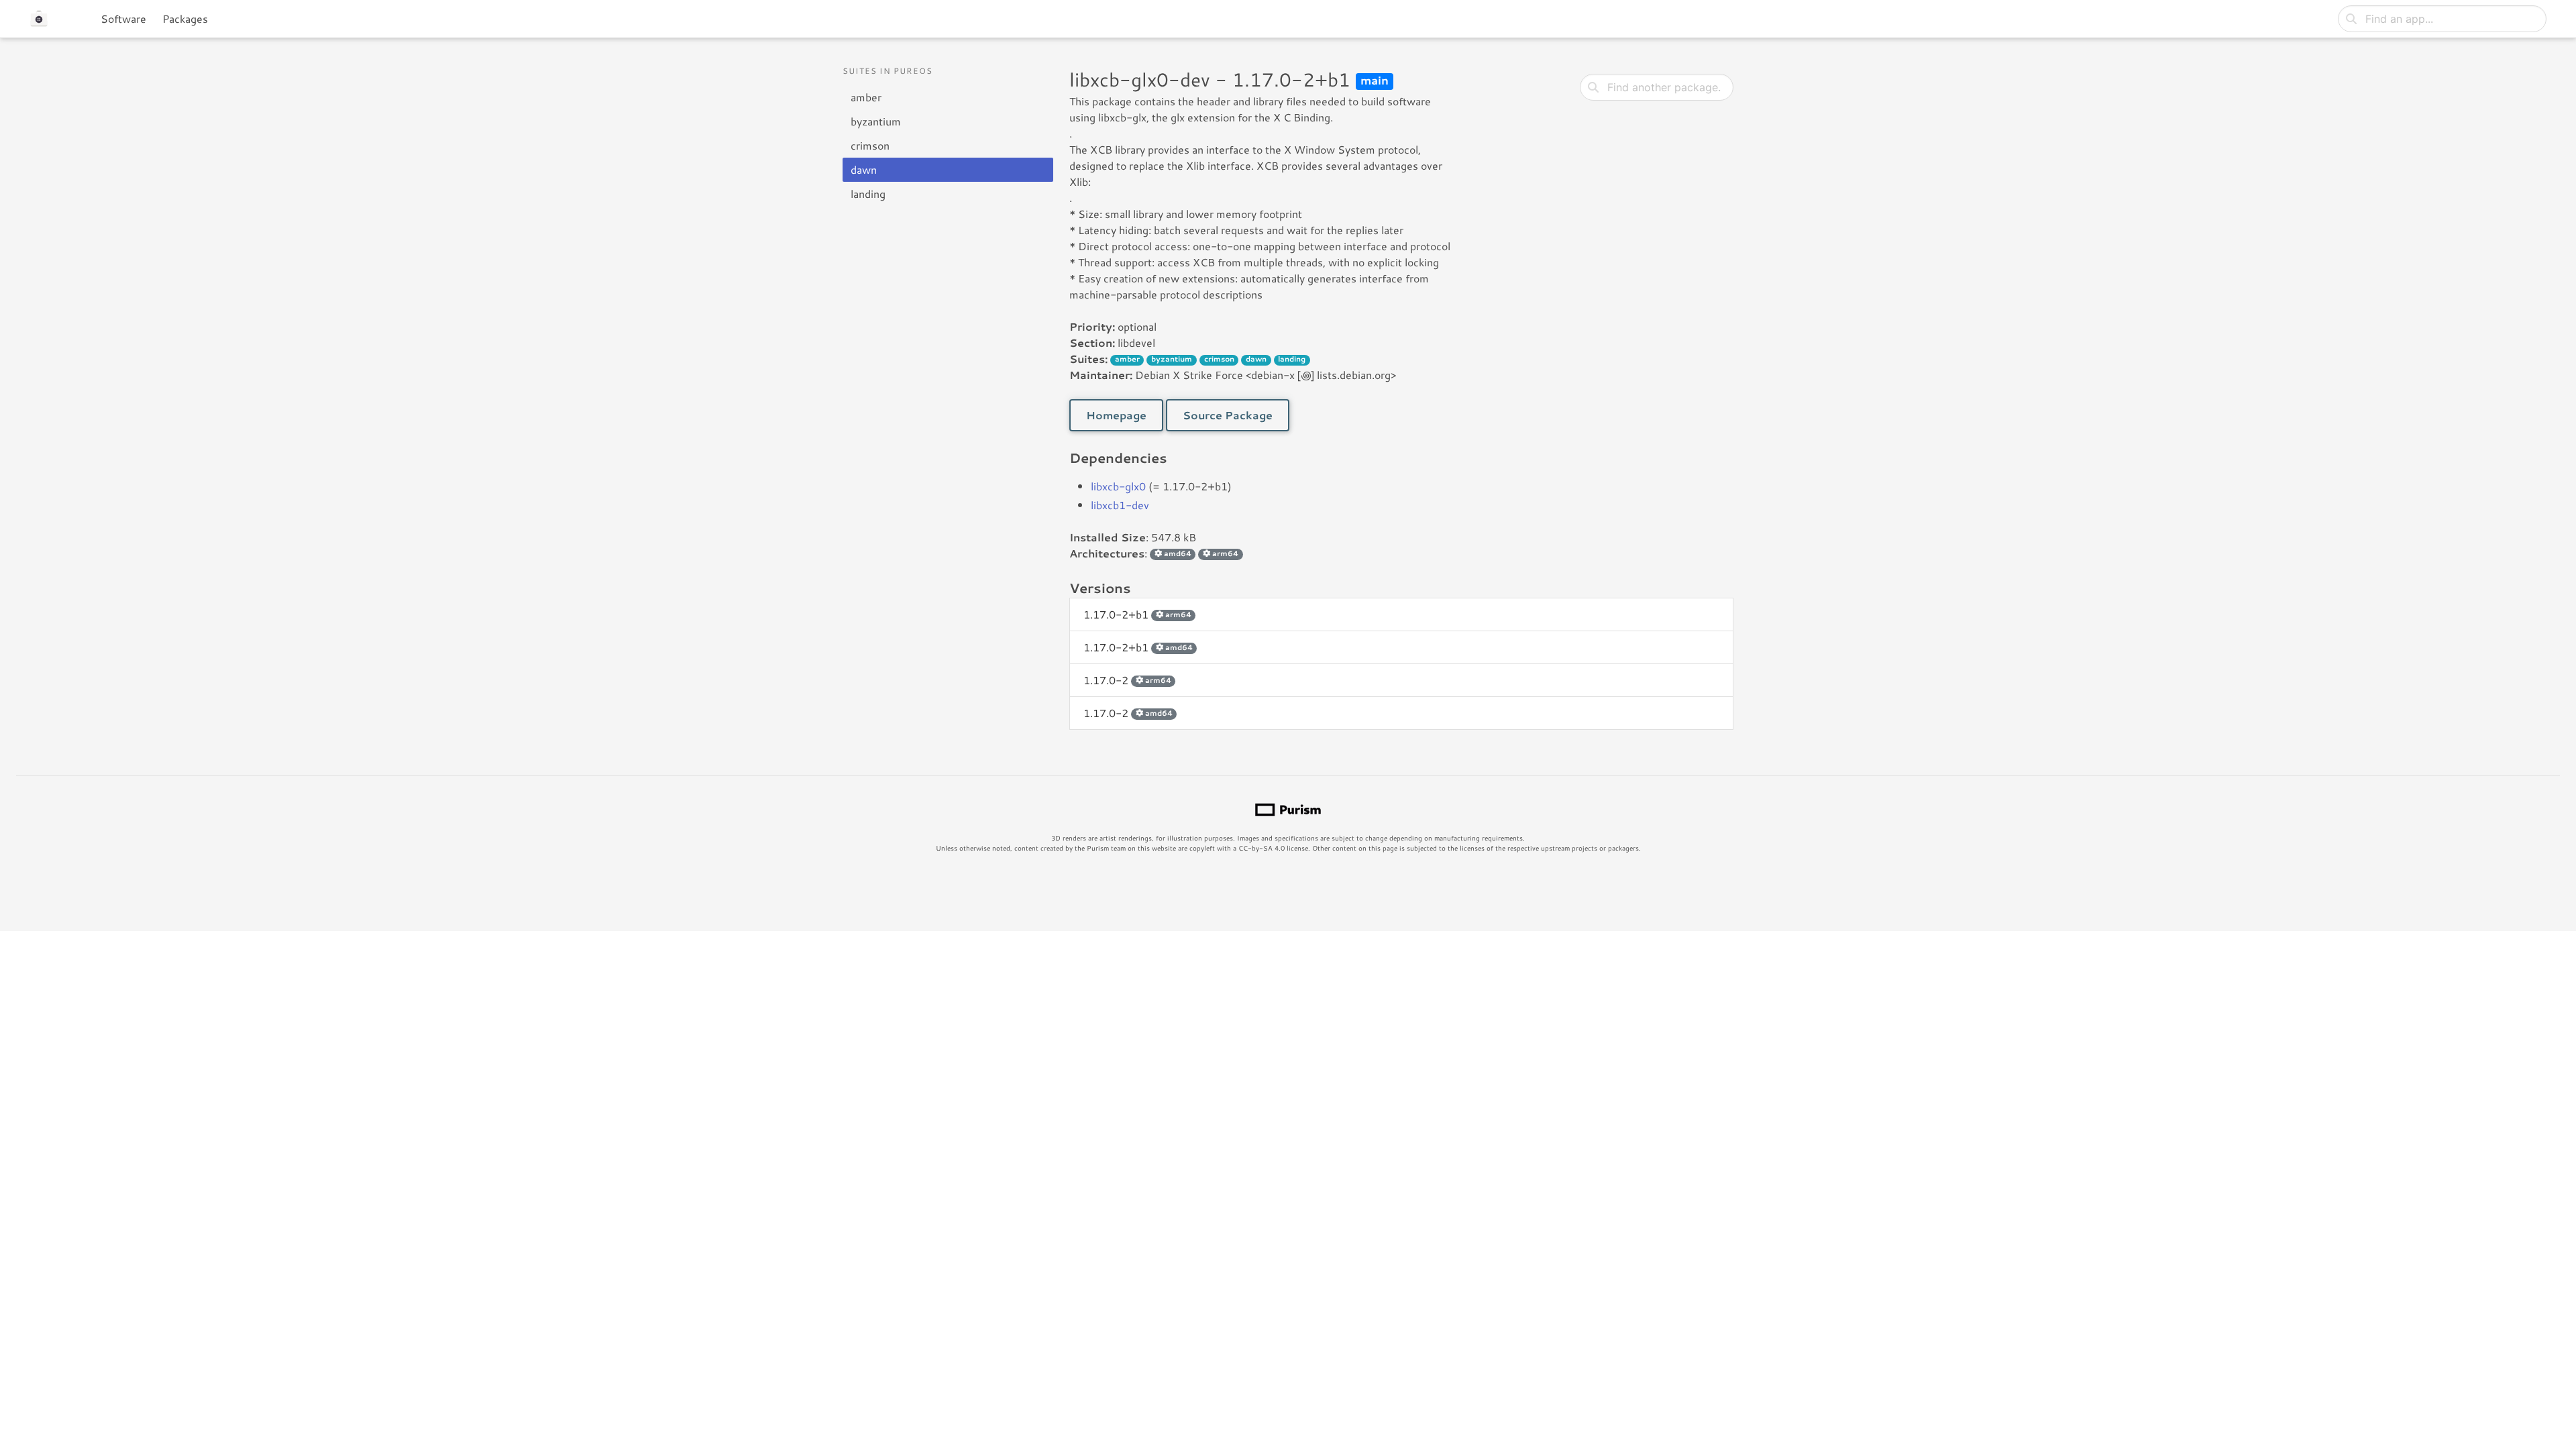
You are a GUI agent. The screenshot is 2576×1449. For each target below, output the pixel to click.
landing (868, 194)
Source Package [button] (1228, 415)
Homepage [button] (1116, 415)
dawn (864, 169)
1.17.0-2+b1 (1137, 614)
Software (123, 18)
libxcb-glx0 (1118, 486)
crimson (870, 145)
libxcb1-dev (1120, 505)
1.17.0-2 (1127, 680)
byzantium (876, 121)
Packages (185, 18)
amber (866, 97)
